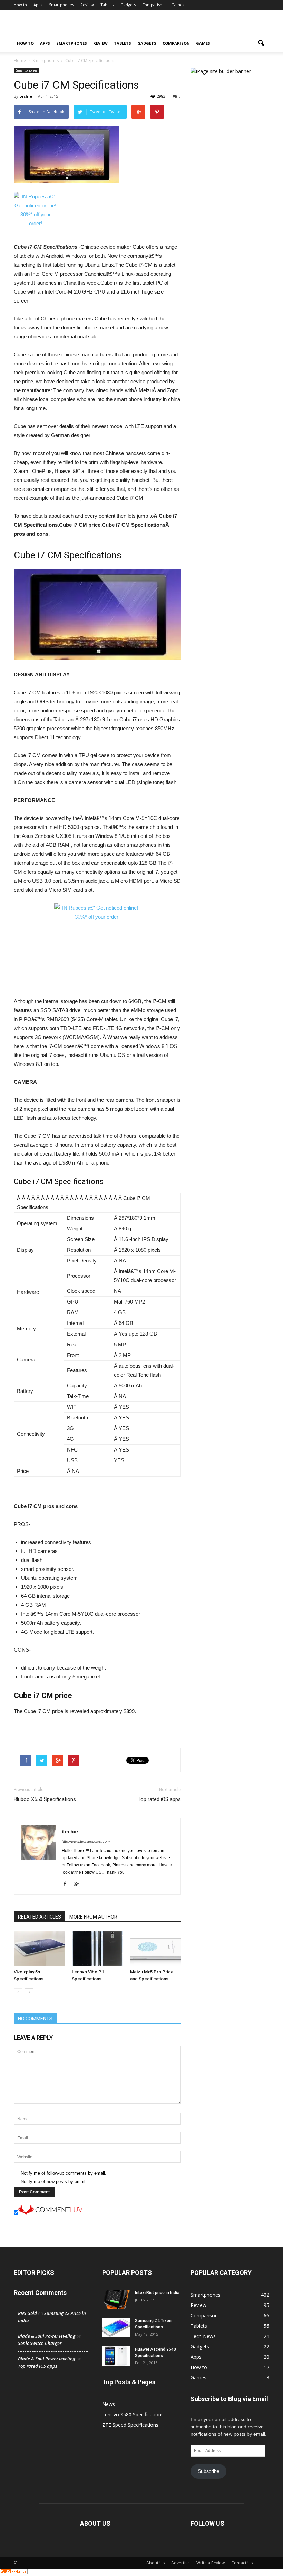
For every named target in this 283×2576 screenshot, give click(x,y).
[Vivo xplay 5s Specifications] (39, 1948)
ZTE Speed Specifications (130, 2425)
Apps (38, 5)
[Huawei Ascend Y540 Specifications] (116, 2356)
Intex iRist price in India (157, 2293)
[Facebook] (67, 1884)
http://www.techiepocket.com (86, 1841)
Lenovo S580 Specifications (133, 2414)
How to (20, 5)
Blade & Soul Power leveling (47, 2336)
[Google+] (79, 1884)
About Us (155, 2563)
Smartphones (61, 5)
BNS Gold (27, 2313)
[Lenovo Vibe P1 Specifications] (97, 1948)
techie (26, 96)
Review (87, 5)
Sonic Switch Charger (40, 2343)
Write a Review (211, 2563)
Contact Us (242, 2563)
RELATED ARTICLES (40, 1917)
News (109, 2404)
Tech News (203, 2336)
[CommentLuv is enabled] (50, 2213)
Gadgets (128, 5)
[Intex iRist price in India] (116, 2299)
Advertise (180, 2563)
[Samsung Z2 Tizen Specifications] (116, 2327)
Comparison (153, 5)
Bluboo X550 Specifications (45, 1799)
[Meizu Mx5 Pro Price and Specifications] (155, 1948)
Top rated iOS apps (159, 1799)
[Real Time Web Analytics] (14, 2572)
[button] (261, 43)
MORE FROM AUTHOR (93, 1917)
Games (178, 5)
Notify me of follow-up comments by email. (64, 2173)
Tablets (107, 5)
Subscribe (209, 2471)
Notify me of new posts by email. (54, 2182)
